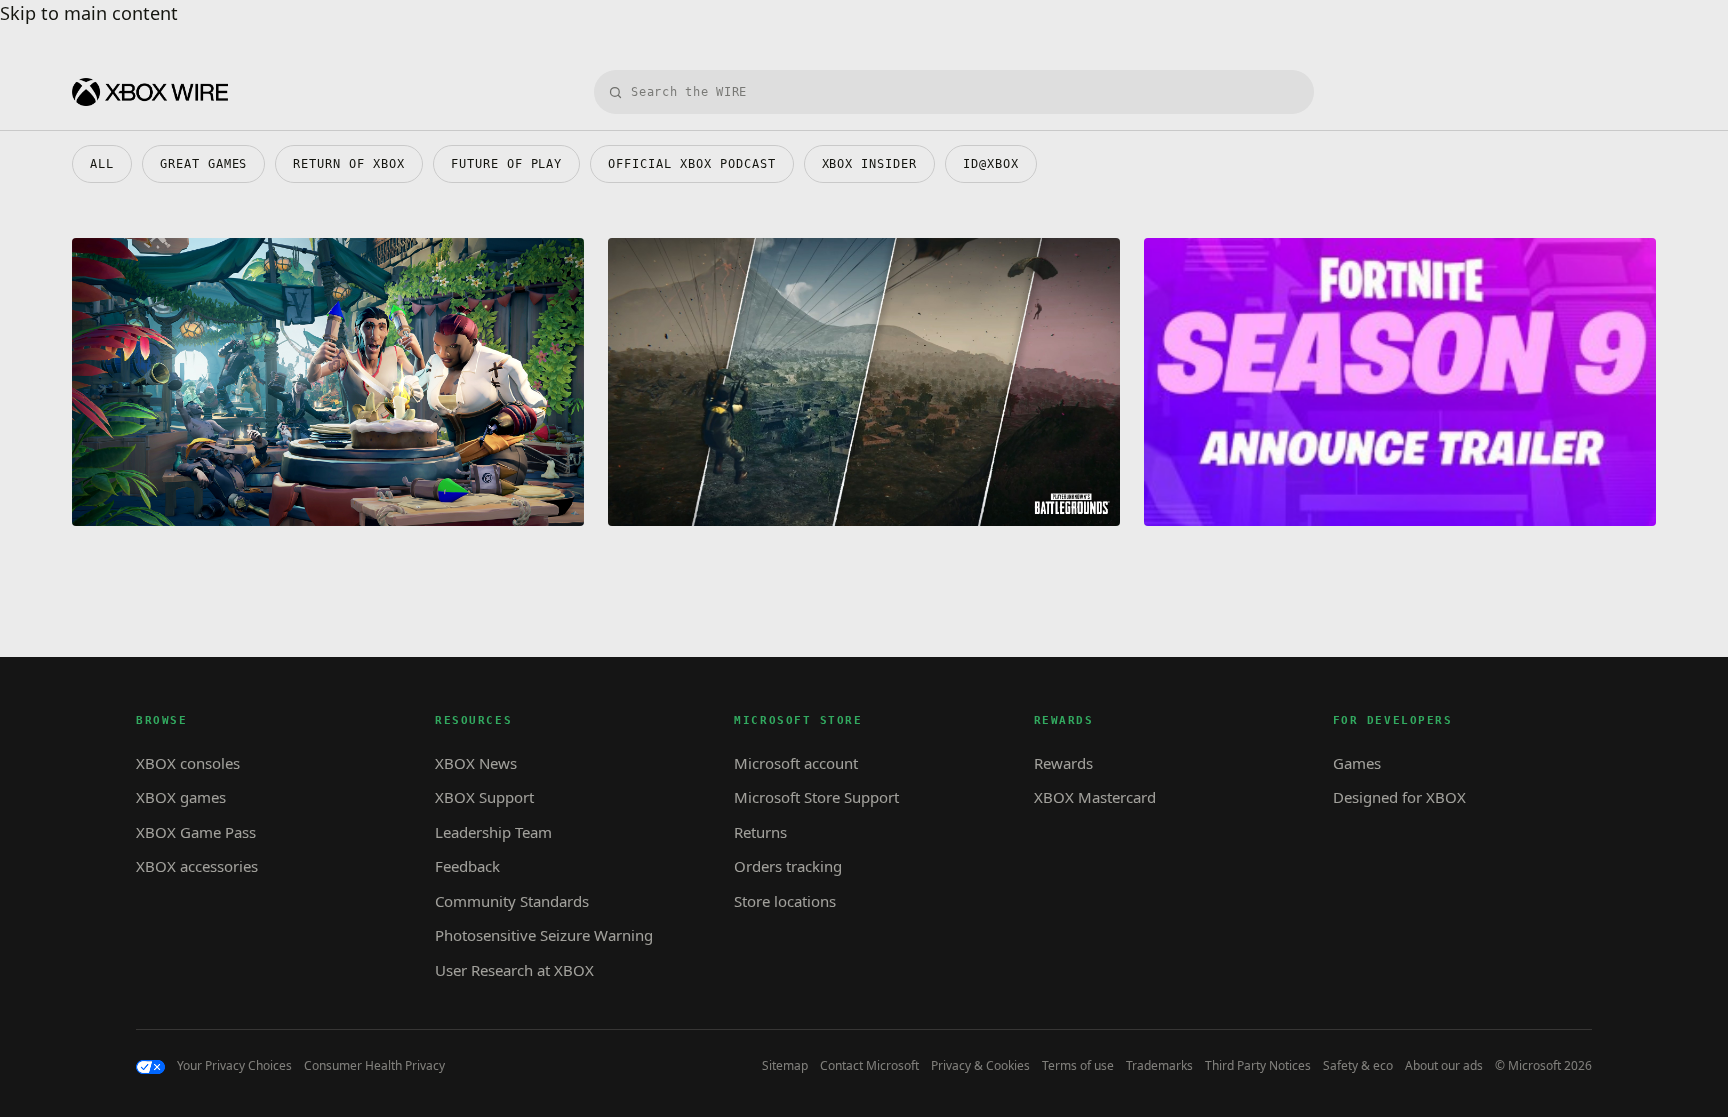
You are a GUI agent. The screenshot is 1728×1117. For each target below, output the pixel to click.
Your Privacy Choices (234, 1066)
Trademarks (1159, 1066)
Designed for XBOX (1399, 797)
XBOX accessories (197, 866)
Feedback (467, 866)
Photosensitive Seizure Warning (544, 935)
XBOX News (476, 763)
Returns (760, 832)
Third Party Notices (1258, 1066)
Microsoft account (796, 763)
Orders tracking (788, 866)
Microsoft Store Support (816, 797)
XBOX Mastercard (1095, 797)
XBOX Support (484, 797)
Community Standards (512, 901)
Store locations (785, 901)
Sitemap (785, 1066)
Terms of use (1078, 1066)
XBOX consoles (188, 763)
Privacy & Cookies (980, 1066)
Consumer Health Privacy (374, 1066)
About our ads (1444, 1066)
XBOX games (181, 797)
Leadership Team (493, 832)
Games (1357, 763)
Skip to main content (89, 13)
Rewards (1063, 763)
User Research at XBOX (514, 970)
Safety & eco (1358, 1066)
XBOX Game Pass (196, 832)
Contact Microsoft (869, 1066)
